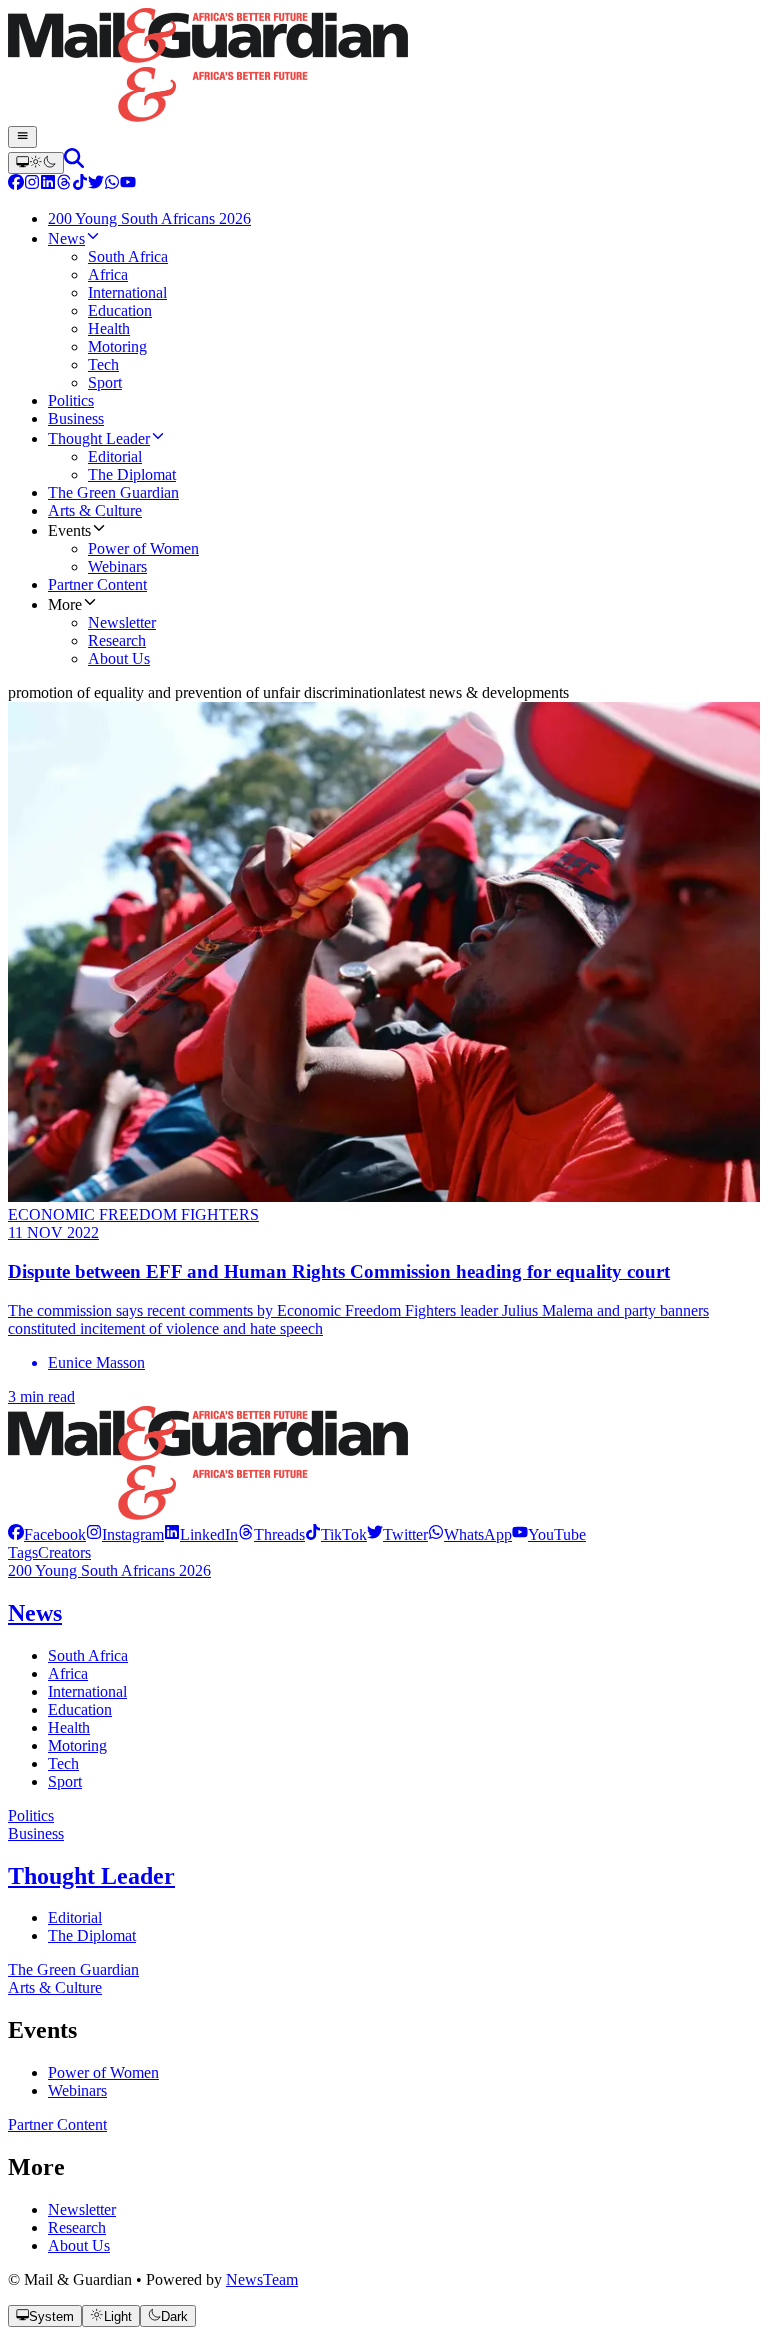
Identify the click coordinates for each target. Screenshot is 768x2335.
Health (69, 1727)
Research (77, 2227)
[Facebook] (16, 184)
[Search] (74, 162)
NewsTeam (262, 2279)
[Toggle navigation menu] (22, 137)
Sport (65, 1781)
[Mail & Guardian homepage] (384, 67)
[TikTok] (80, 184)
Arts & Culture (55, 1987)
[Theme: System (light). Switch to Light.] (36, 163)
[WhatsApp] (112, 184)
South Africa (88, 1655)
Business (36, 1833)
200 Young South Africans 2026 (109, 1570)
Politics (31, 1815)
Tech (63, 1763)
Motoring (77, 1745)
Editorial (75, 1917)
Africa (68, 1673)
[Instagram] (32, 184)
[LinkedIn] (48, 184)
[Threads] (64, 184)
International (87, 1691)
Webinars (77, 2090)
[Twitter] (96, 184)
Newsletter (82, 2209)
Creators (64, 1552)
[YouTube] (128, 184)
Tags (23, 1552)
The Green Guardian (73, 1969)
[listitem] (47, 1534)
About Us (79, 2245)
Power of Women (103, 2072)
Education (80, 1709)
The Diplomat (92, 1935)
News (35, 1613)
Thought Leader (91, 1876)
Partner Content (57, 2124)
